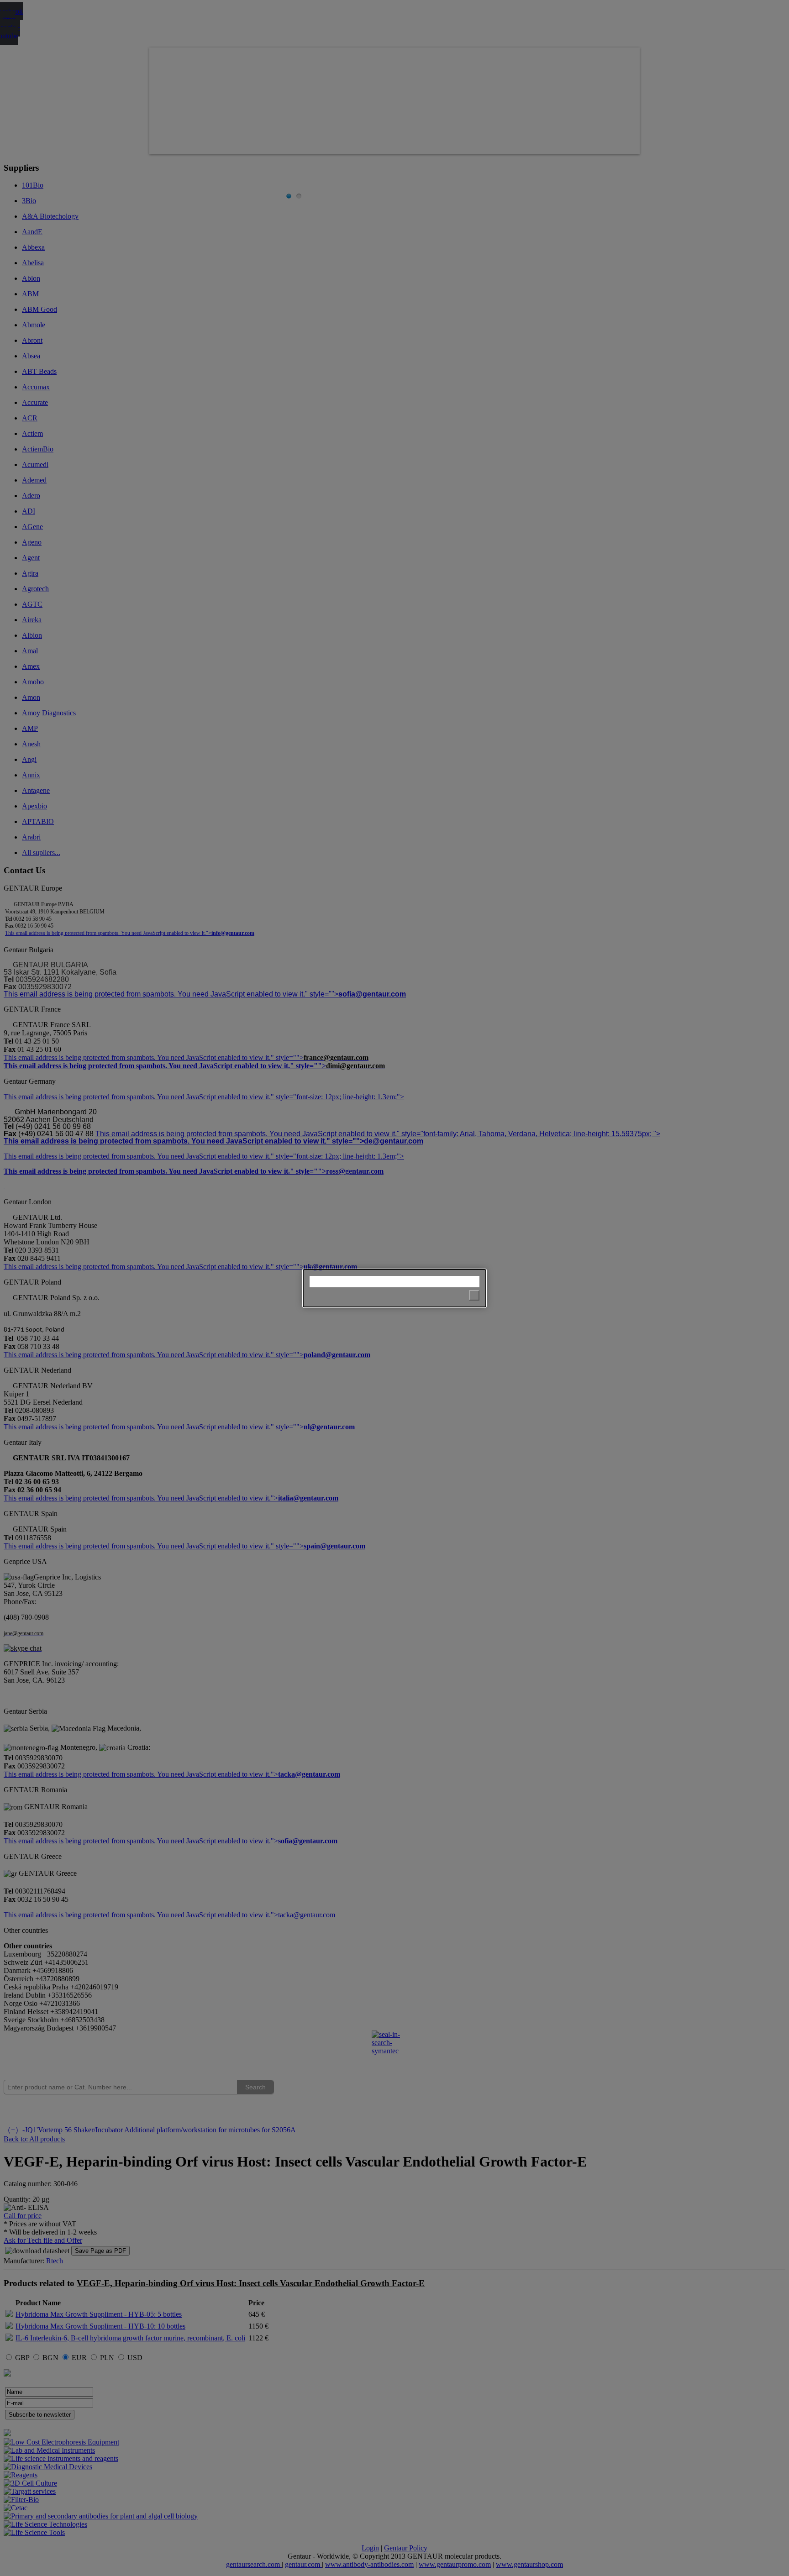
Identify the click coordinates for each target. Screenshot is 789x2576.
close (474, 1295)
